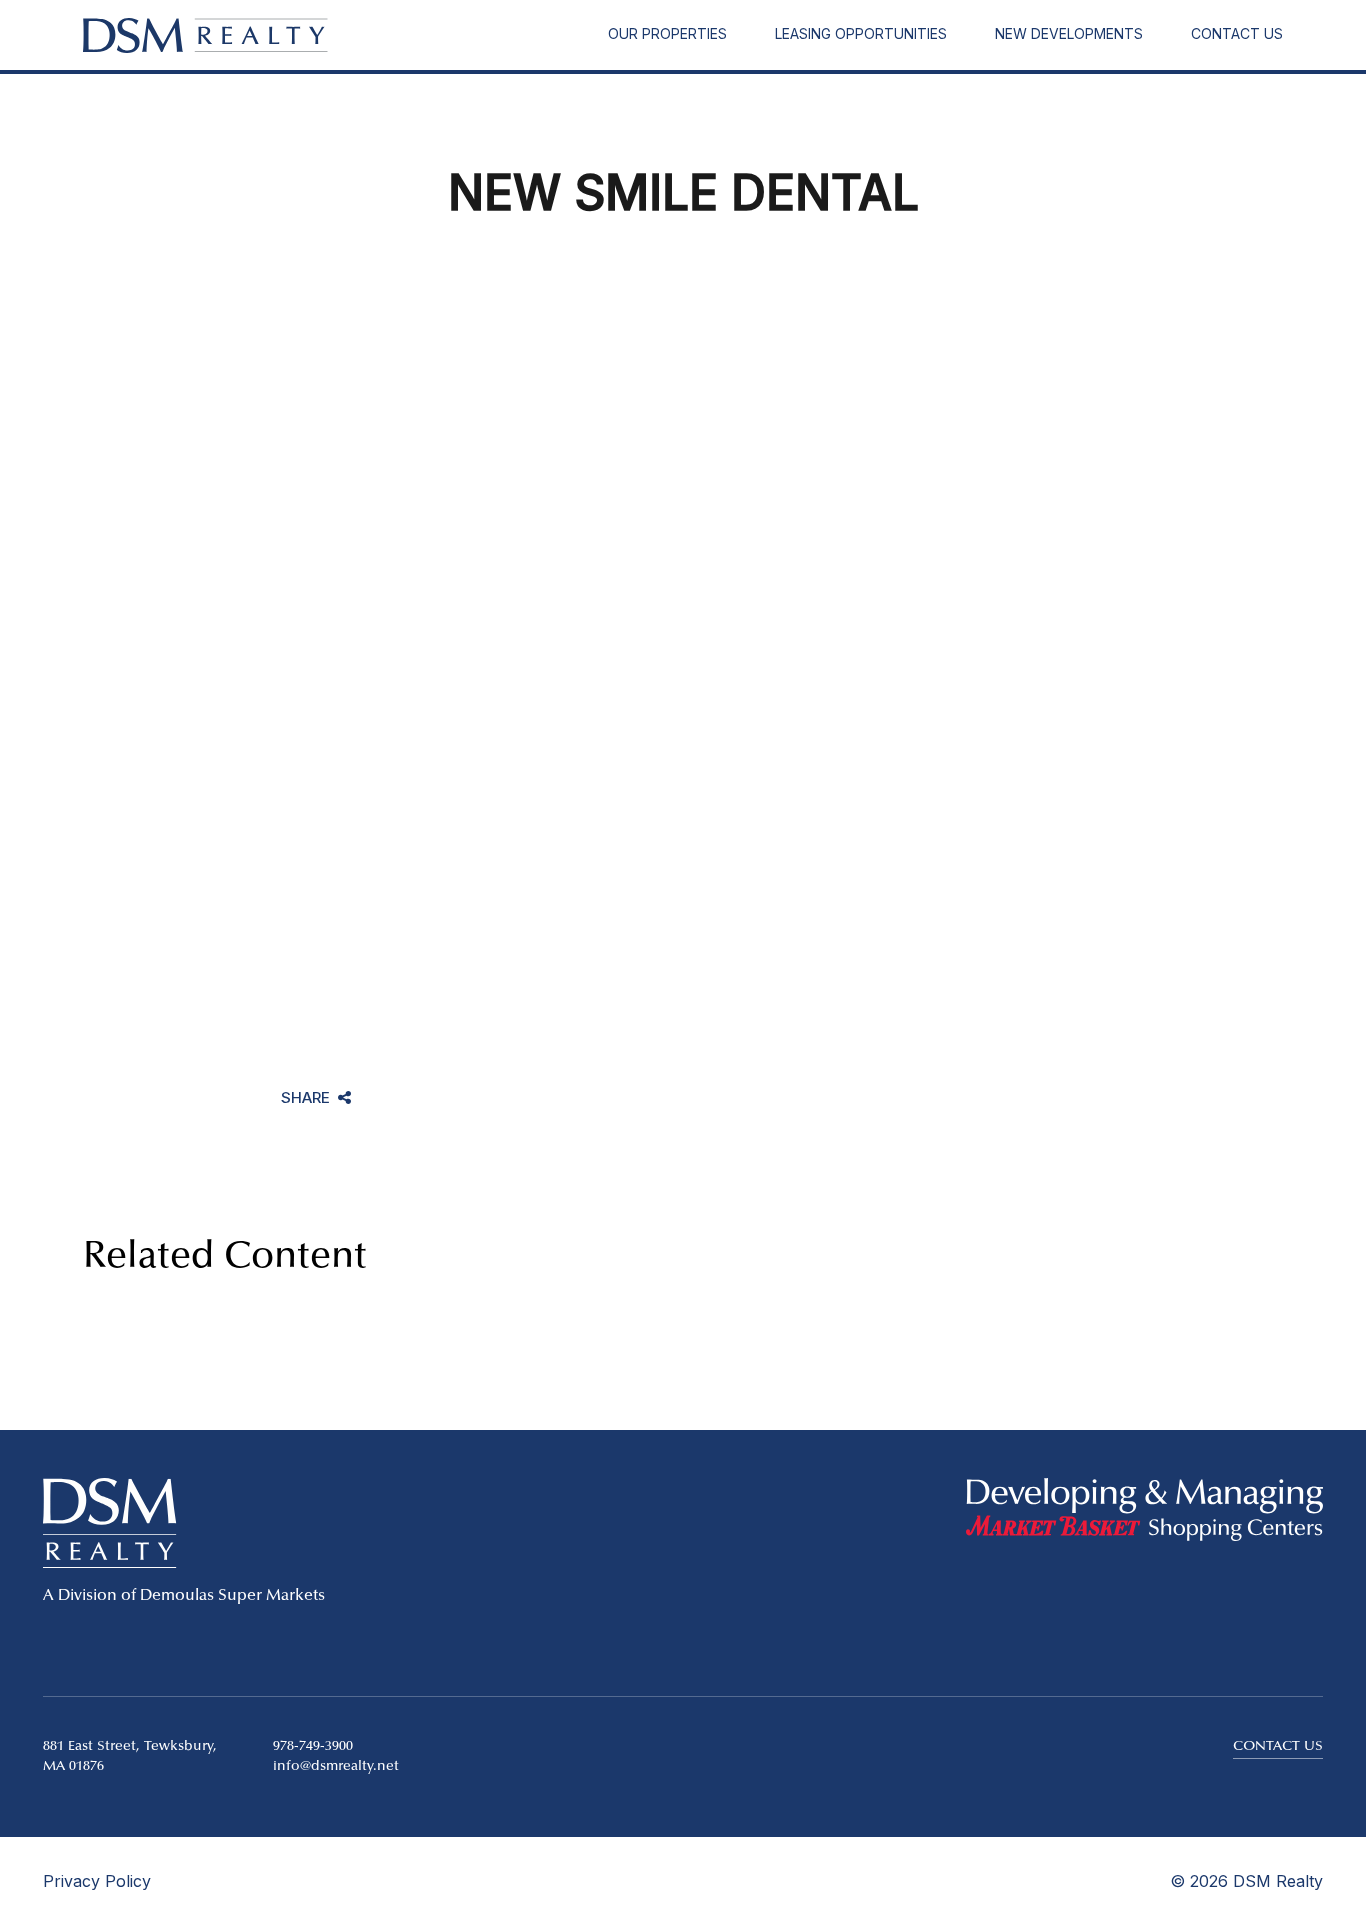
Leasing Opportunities (861, 33)
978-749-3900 (313, 1747)
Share (305, 1099)
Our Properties (667, 33)
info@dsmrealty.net (336, 1767)
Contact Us (1237, 33)
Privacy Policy (97, 1881)
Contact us (1278, 1747)
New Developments (1069, 33)
